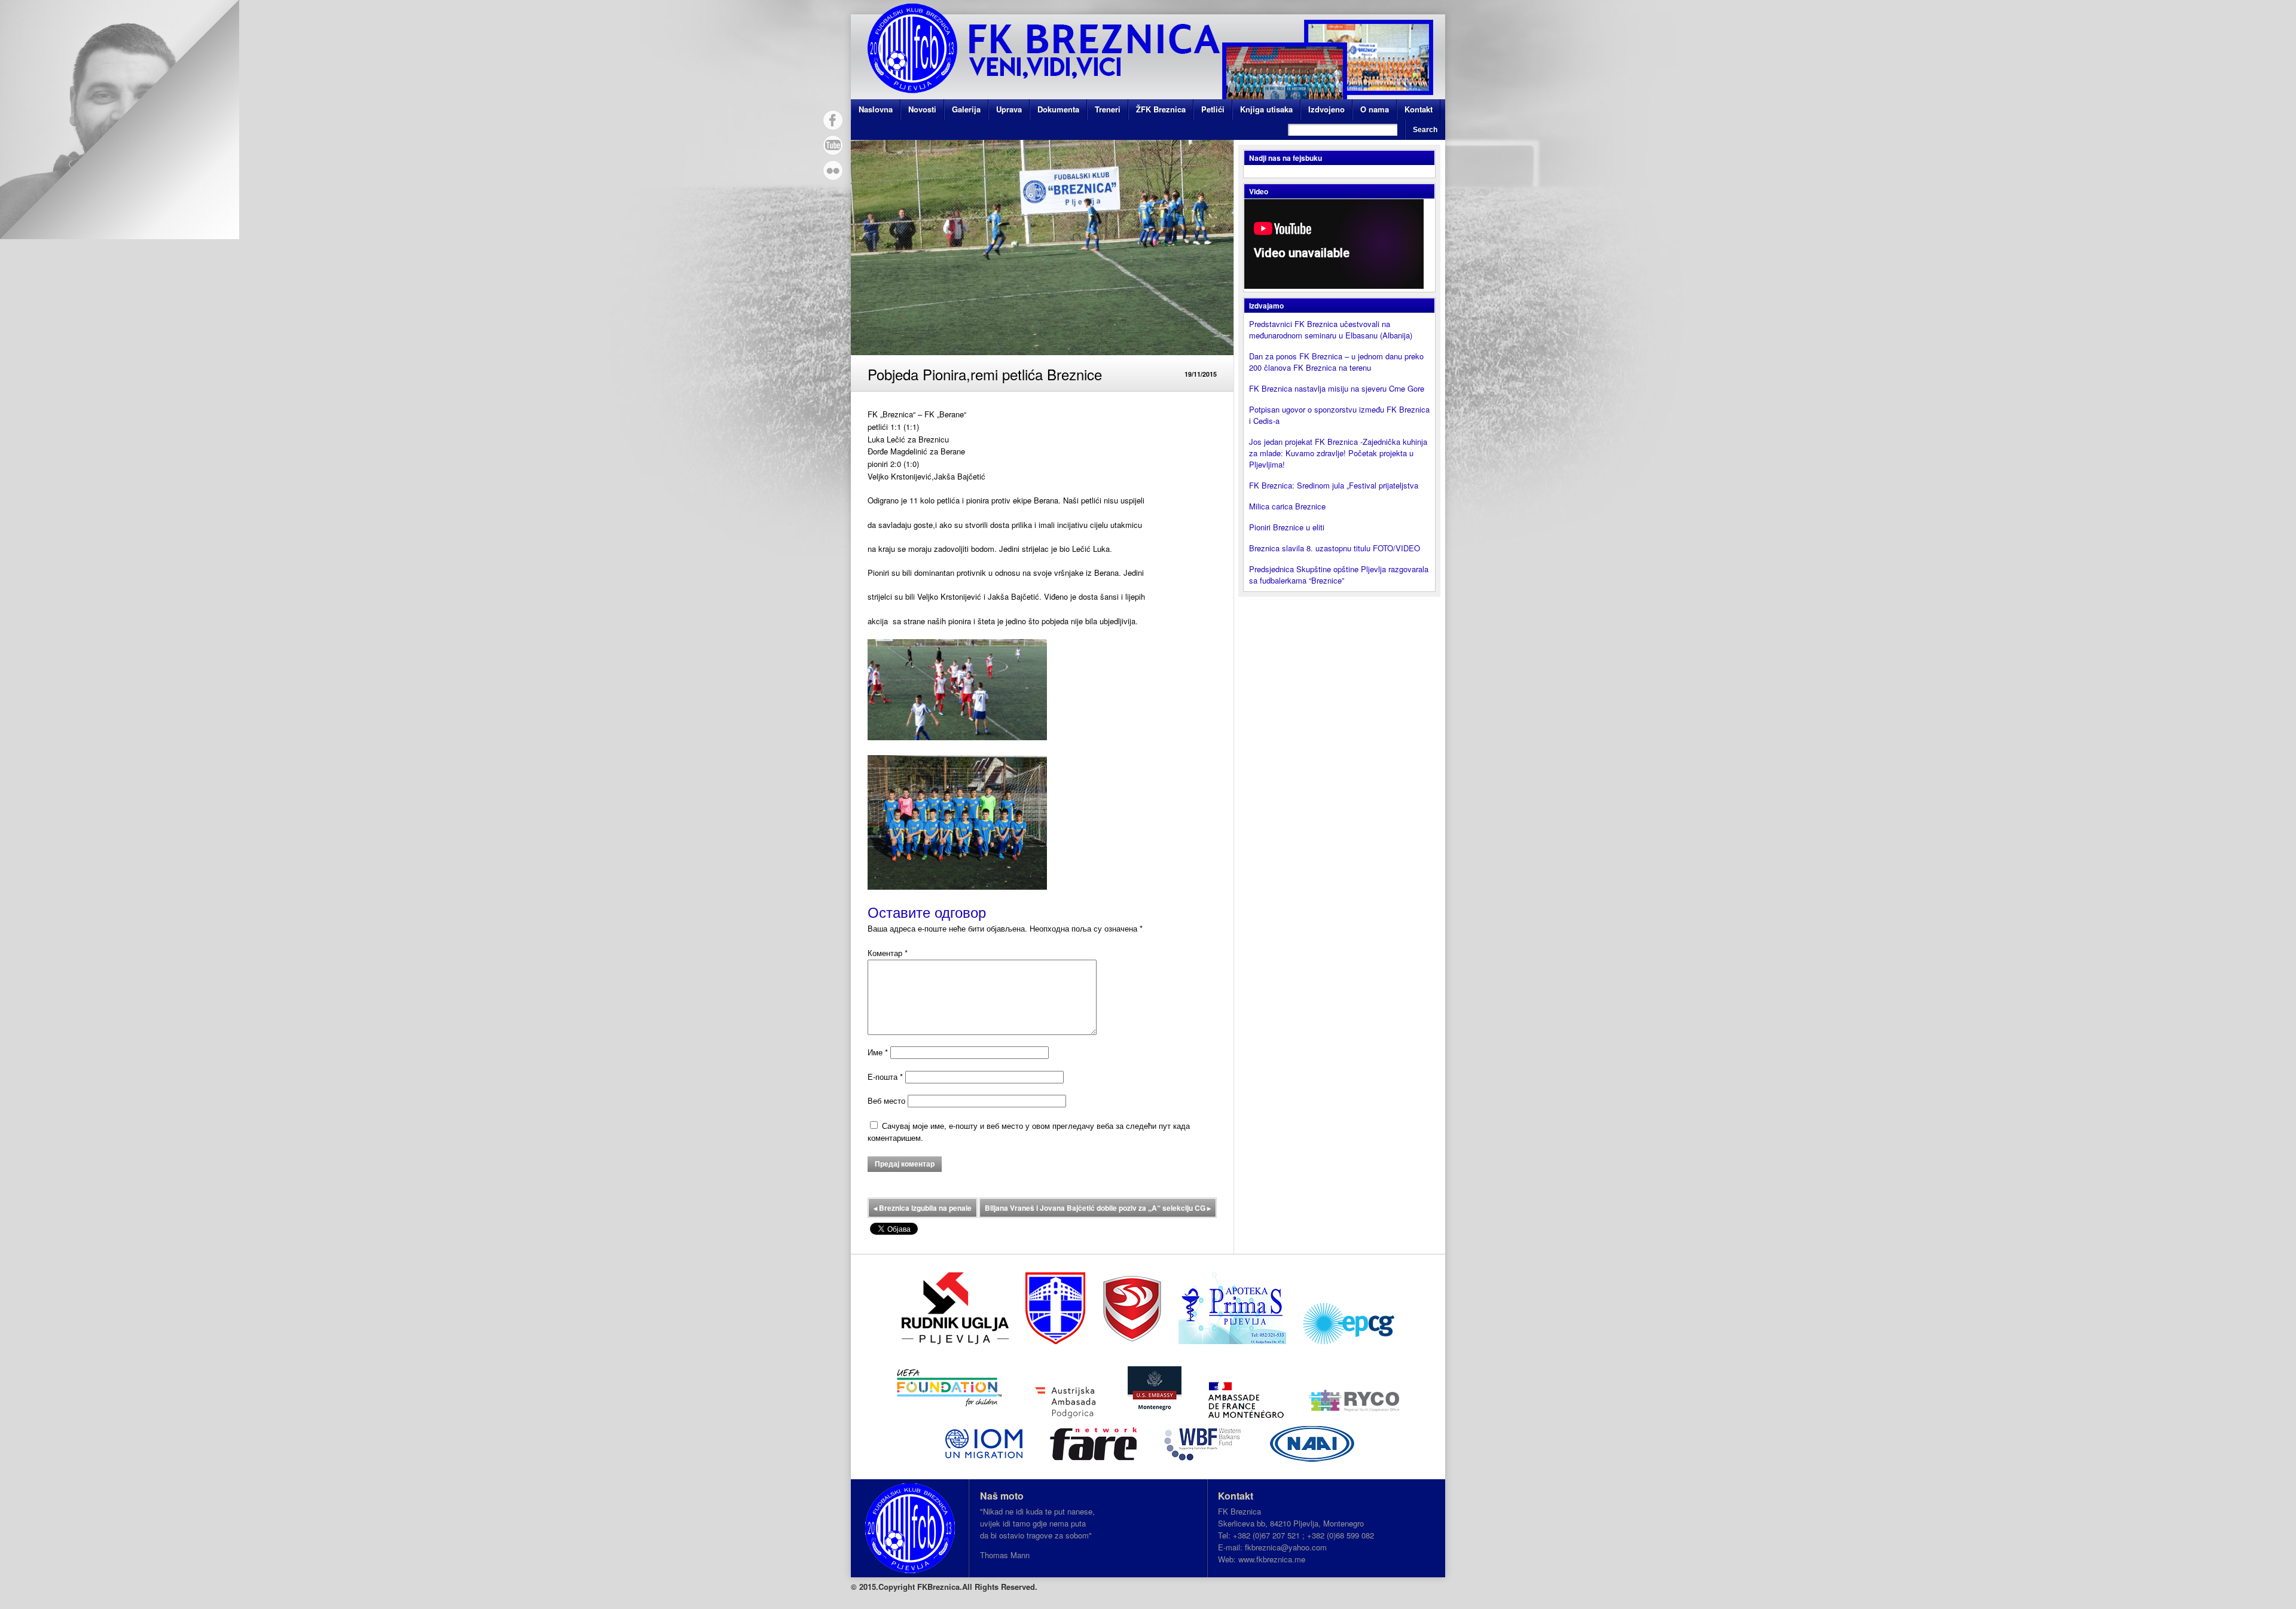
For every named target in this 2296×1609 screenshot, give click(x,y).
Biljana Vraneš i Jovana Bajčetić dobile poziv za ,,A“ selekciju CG (1098, 1208)
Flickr (833, 170)
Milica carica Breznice (1287, 506)
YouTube (833, 145)
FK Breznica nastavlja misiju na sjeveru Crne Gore (1337, 388)
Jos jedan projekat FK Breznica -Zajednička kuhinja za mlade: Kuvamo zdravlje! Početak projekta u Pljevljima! (1338, 453)
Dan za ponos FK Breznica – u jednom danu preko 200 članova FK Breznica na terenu (1336, 362)
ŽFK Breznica (1161, 109)
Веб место (886, 1100)
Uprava (1009, 109)
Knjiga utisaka (1266, 109)
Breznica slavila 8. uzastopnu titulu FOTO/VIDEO (1335, 548)
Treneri (1108, 109)
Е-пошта (885, 1077)
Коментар (888, 953)
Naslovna (876, 109)
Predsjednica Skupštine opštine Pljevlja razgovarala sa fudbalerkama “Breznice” (1339, 575)
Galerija (966, 109)
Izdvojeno (1326, 109)
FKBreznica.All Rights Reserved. (977, 1587)
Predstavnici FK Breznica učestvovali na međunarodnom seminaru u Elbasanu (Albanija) (1331, 329)
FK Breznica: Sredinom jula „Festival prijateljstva (1334, 485)
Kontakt (1419, 109)
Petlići (1213, 109)
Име (878, 1052)
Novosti (922, 109)
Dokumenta (1058, 109)
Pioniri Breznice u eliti (1287, 527)
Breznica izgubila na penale (923, 1208)
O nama (1375, 109)
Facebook (833, 120)
